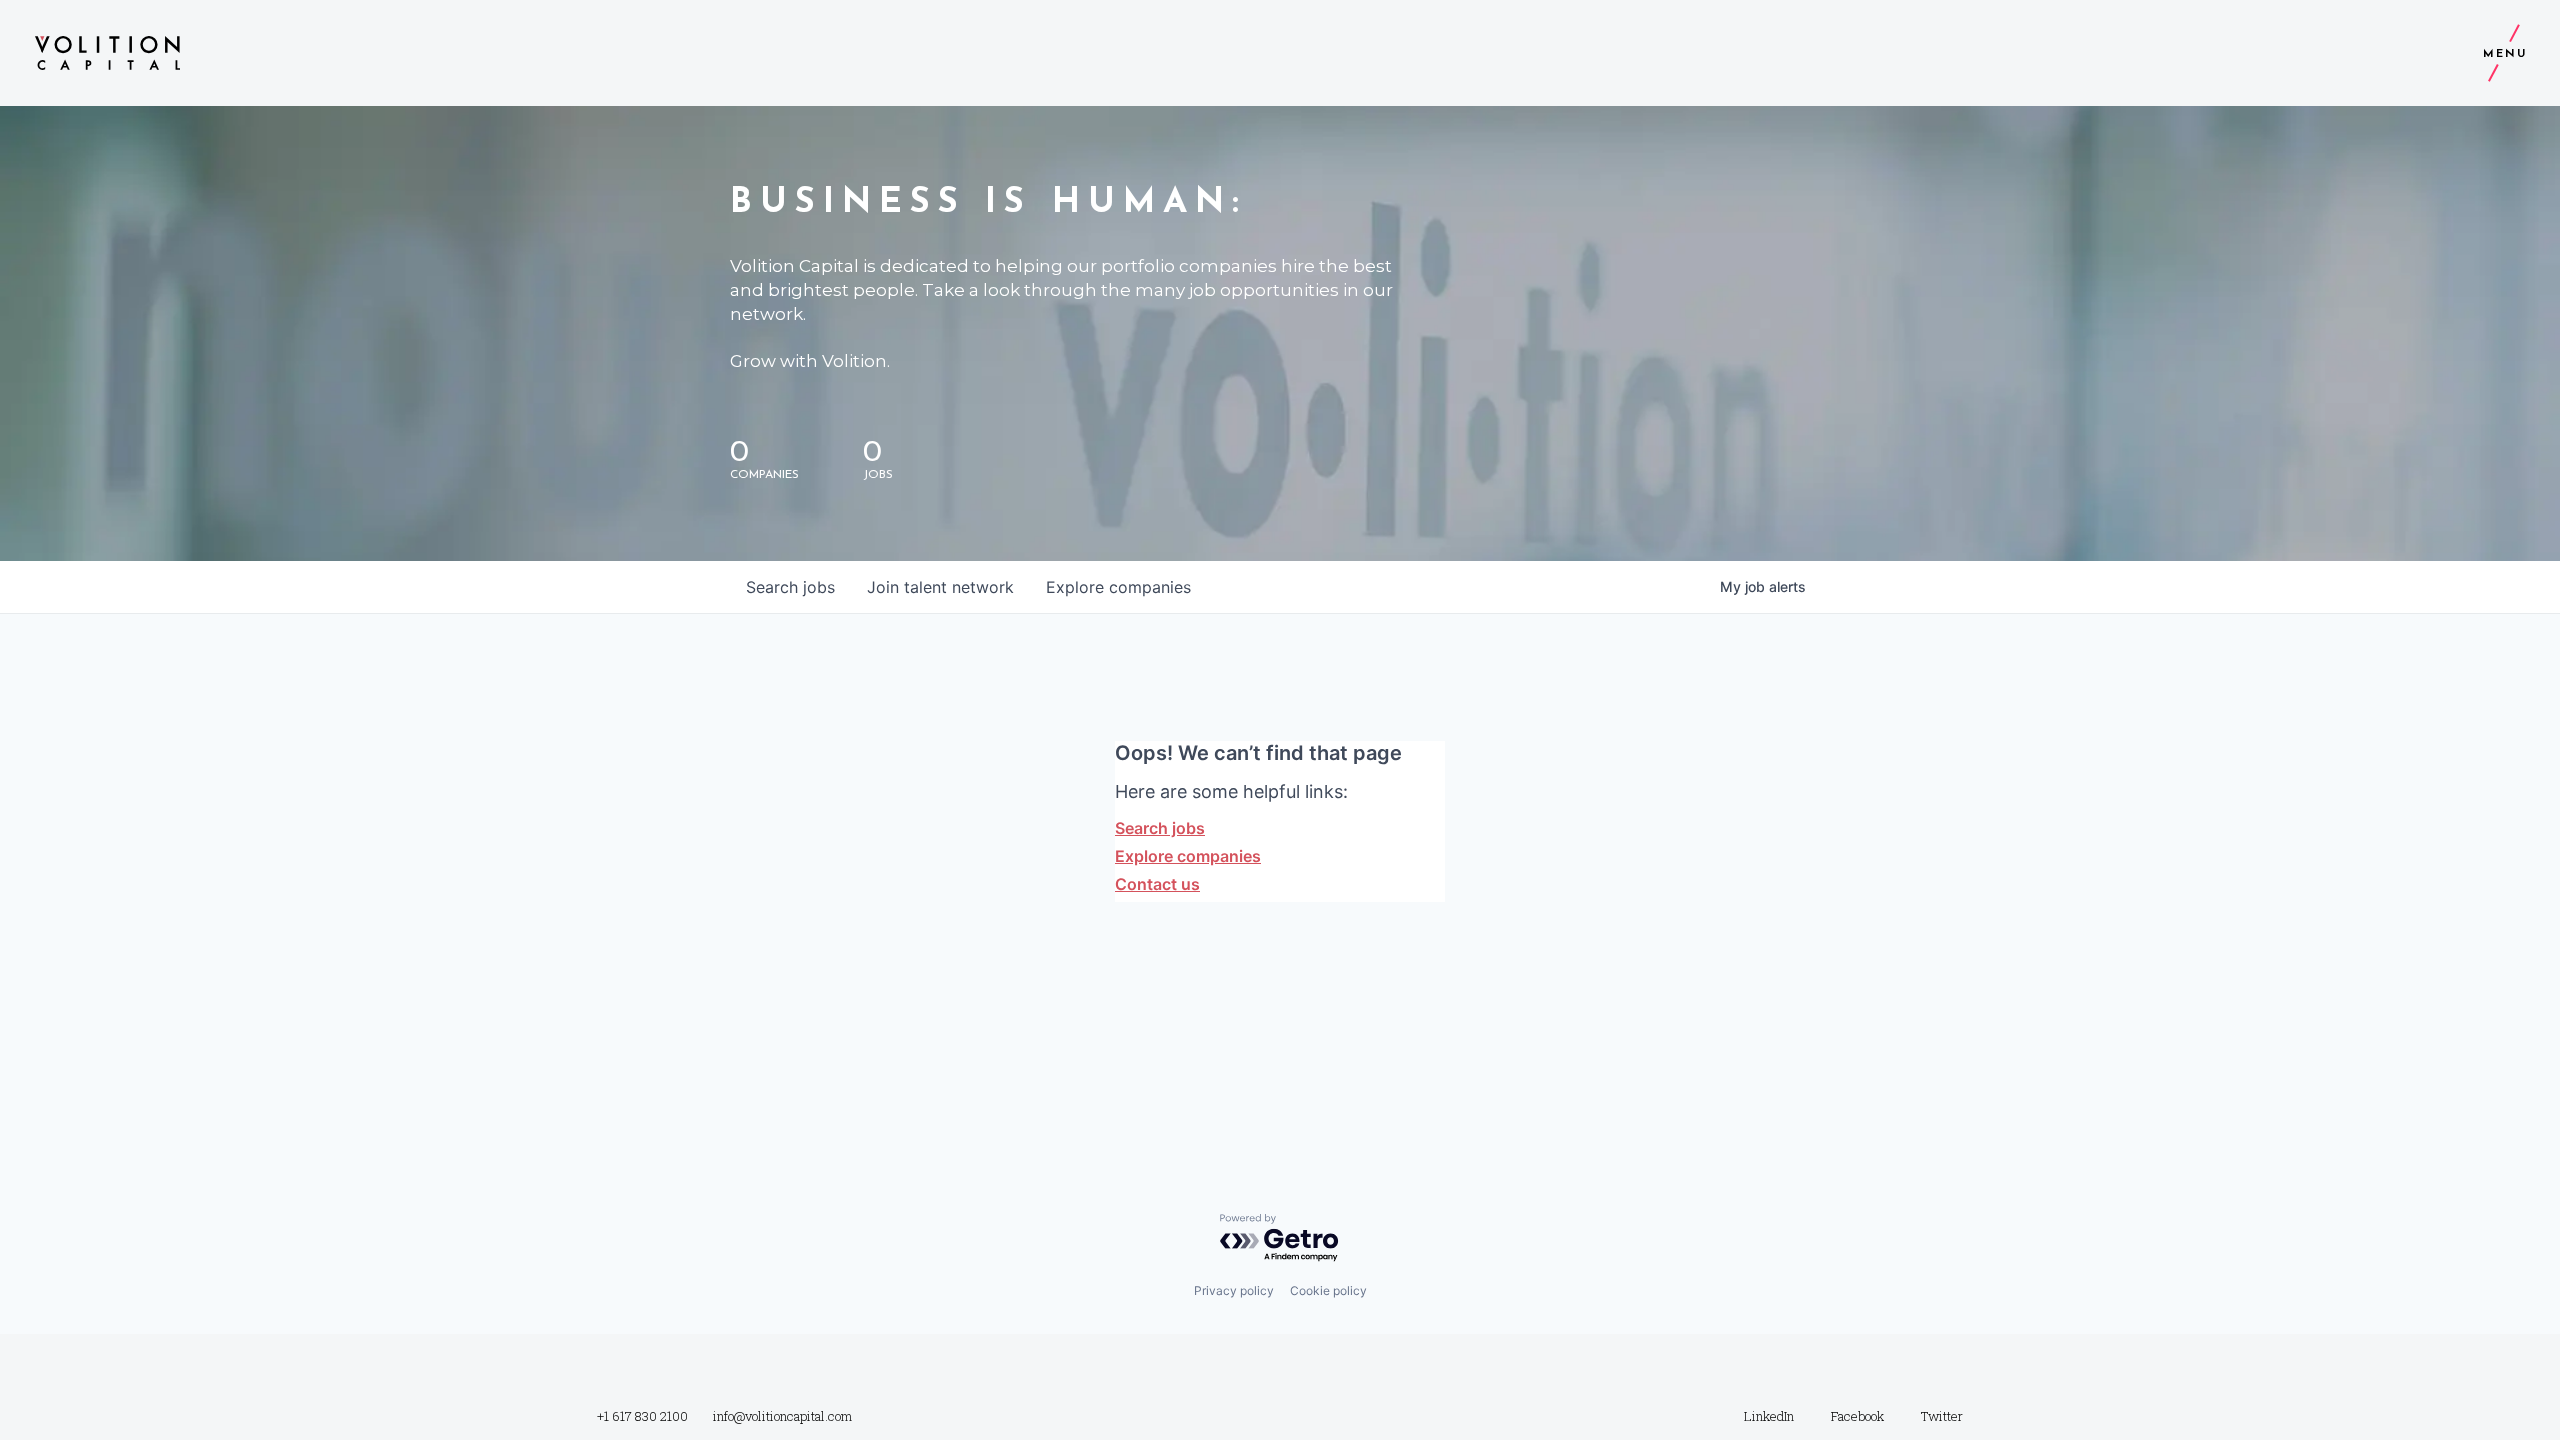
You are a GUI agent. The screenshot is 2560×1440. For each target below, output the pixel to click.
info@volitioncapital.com (782, 1416)
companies (1118, 587)
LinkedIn (1769, 1416)
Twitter (1942, 1416)
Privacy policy (1234, 1290)
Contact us (1157, 884)
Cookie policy (1328, 1290)
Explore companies (1188, 856)
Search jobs (1160, 828)
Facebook (1857, 1416)
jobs (790, 587)
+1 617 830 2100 (642, 1416)
